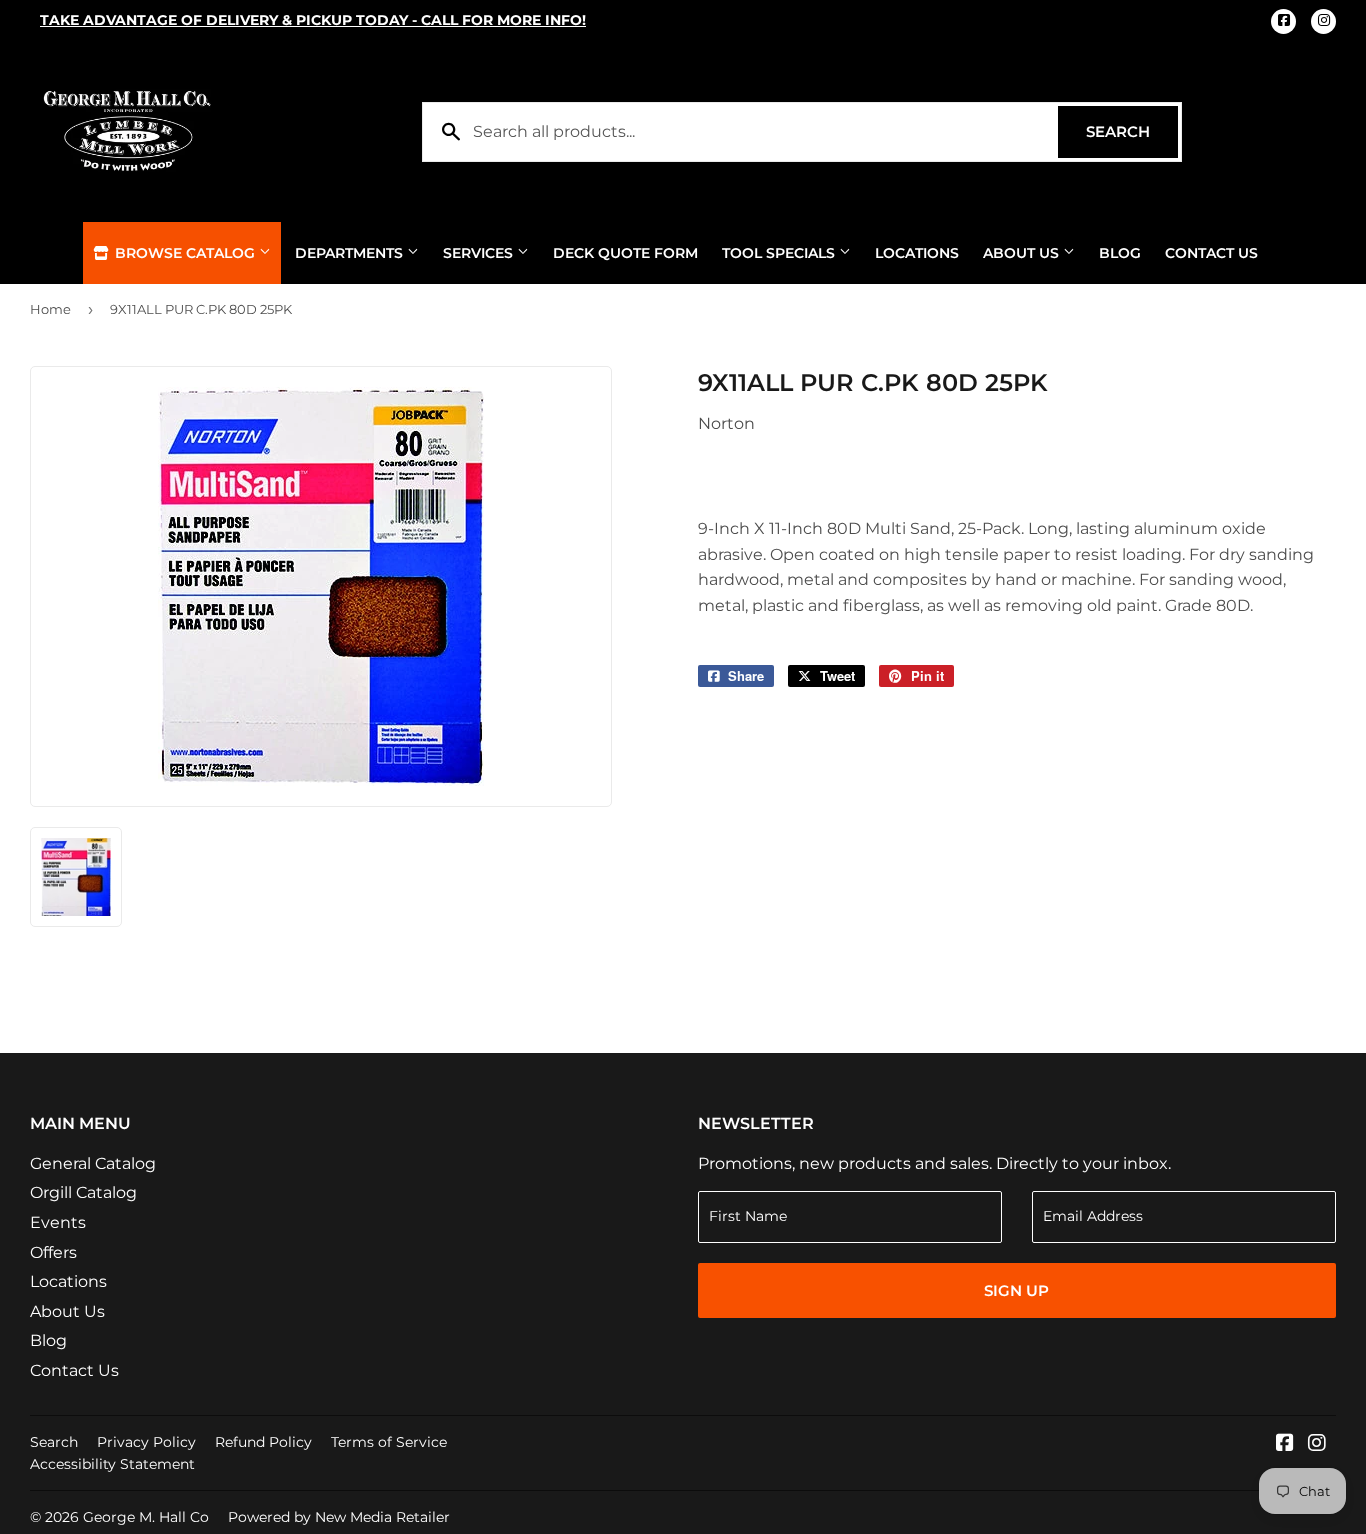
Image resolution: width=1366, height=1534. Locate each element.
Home (50, 309)
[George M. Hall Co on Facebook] (1285, 1444)
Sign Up (1016, 1290)
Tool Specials (780, 253)
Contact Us (1211, 253)
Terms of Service (389, 1442)
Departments (351, 253)
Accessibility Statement (112, 1464)
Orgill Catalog (83, 1192)
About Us (1023, 253)
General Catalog (93, 1163)
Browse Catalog (185, 253)
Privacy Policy (146, 1442)
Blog (1120, 253)
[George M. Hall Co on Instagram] (1317, 1444)
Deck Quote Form (625, 253)
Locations (917, 253)
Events (58, 1222)
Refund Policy (263, 1442)
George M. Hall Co (146, 1517)
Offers (53, 1252)
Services (480, 253)
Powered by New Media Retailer (339, 1517)
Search (1132, 131)
